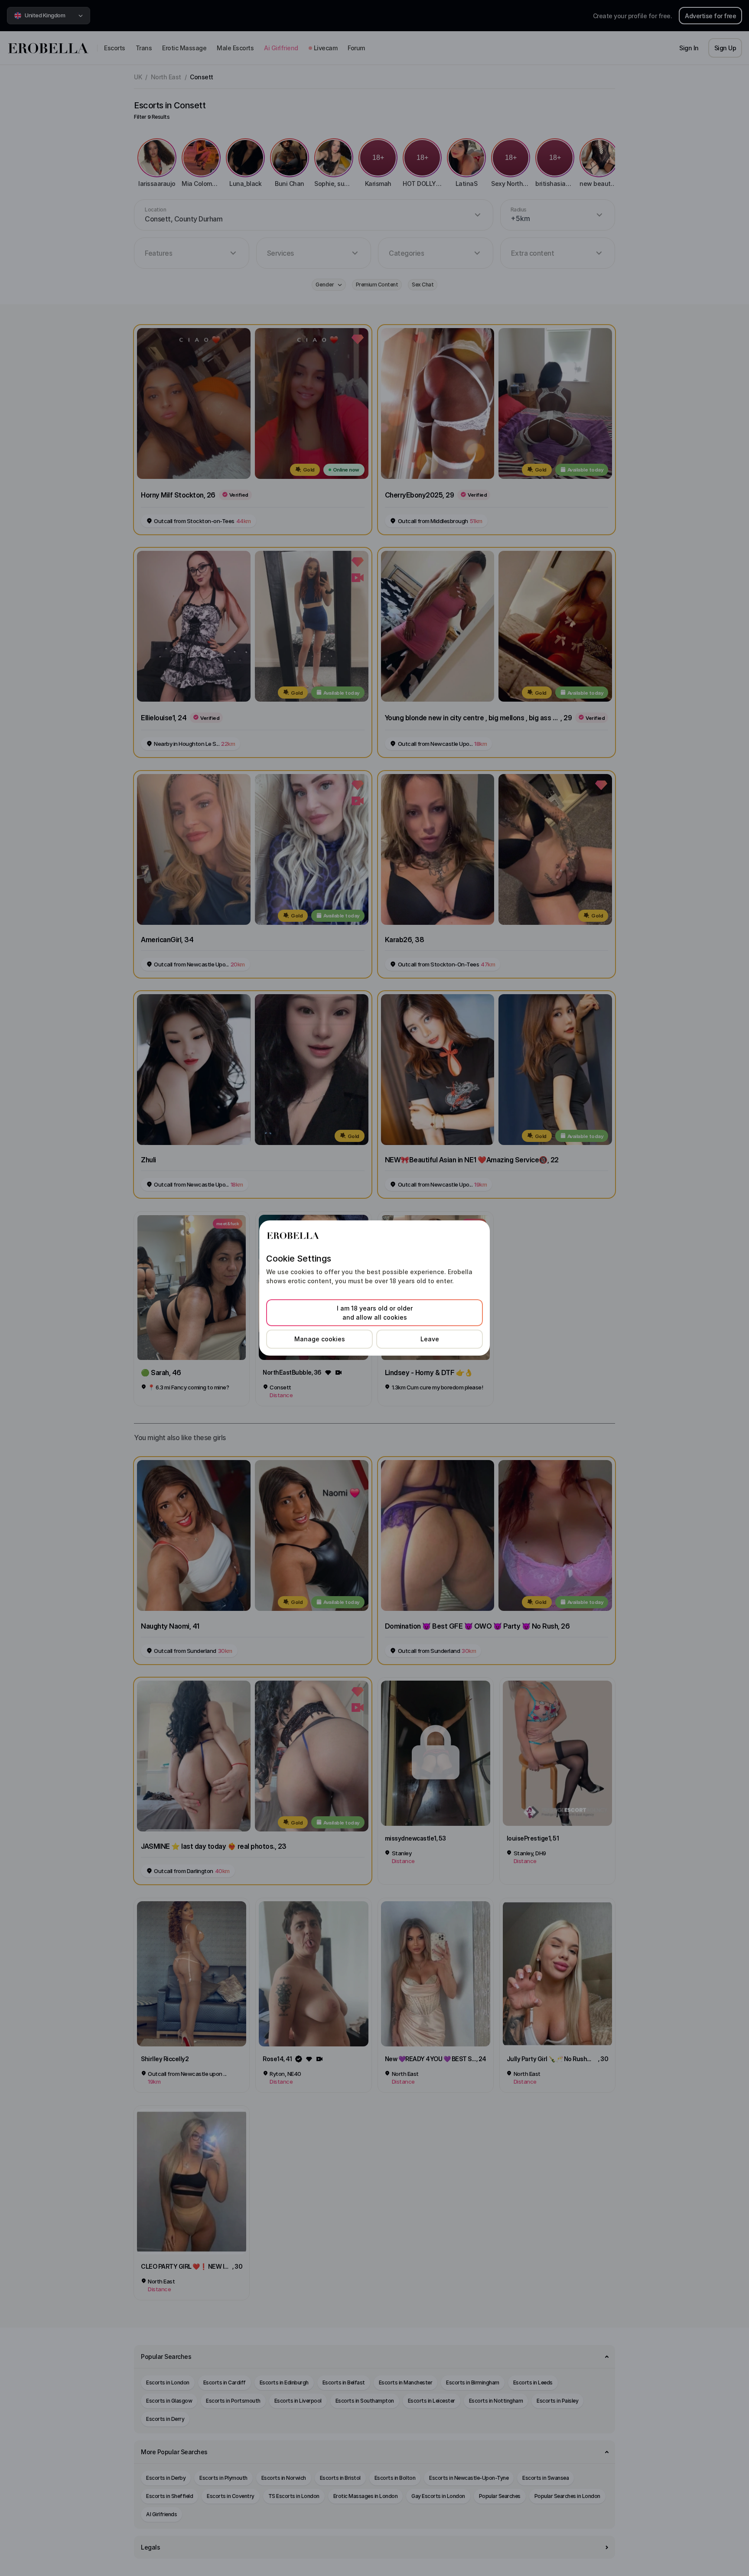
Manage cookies (320, 1339)
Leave (430, 1339)
